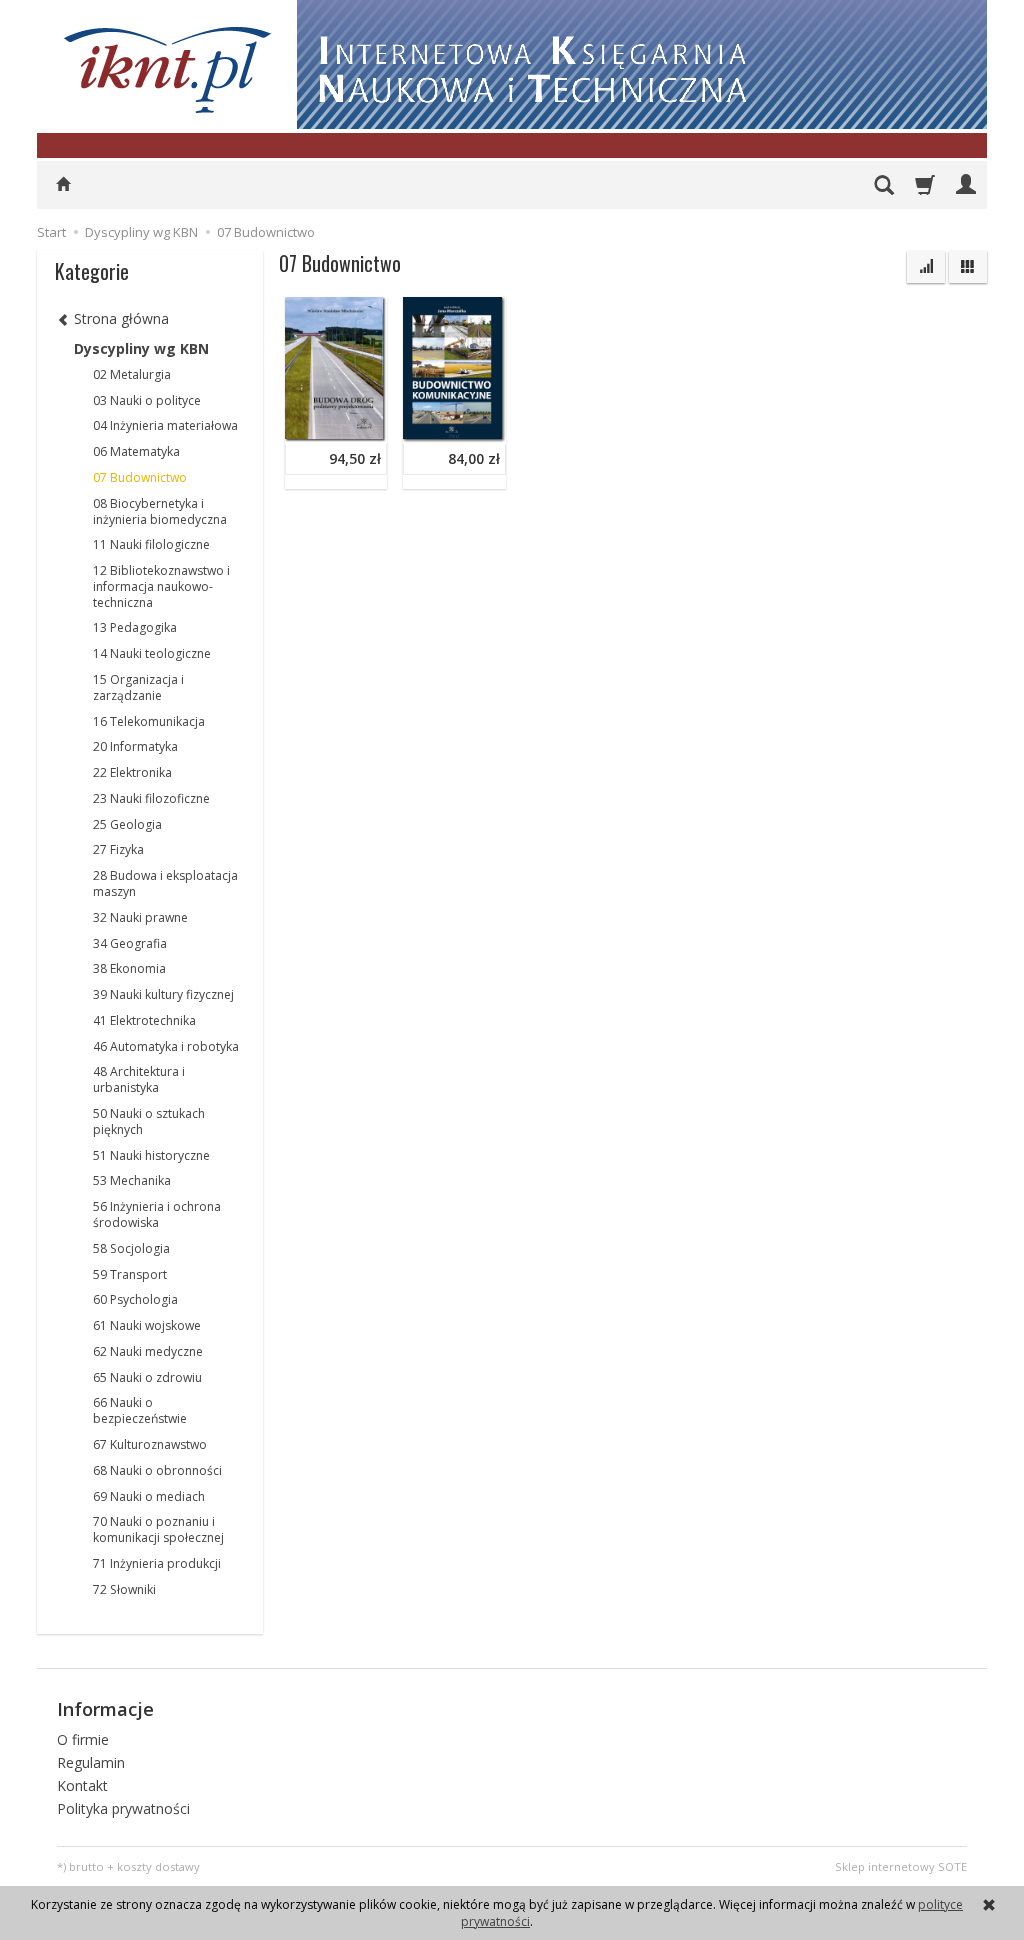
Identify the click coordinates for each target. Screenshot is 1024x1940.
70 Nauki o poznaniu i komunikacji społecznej (158, 1529)
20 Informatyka (135, 746)
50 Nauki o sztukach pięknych (149, 1121)
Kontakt (82, 1785)
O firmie (83, 1739)
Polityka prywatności (123, 1808)
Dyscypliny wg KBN (141, 348)
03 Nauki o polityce (147, 400)
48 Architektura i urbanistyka (139, 1079)
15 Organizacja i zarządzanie (138, 687)
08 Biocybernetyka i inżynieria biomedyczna (160, 511)
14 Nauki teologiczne (152, 653)
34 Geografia (130, 943)
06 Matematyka (136, 451)
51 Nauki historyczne (151, 1155)
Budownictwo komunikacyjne (503, 311)
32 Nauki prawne (140, 917)
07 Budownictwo (140, 477)
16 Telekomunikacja (149, 721)
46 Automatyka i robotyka (166, 1046)
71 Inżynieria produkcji (157, 1563)
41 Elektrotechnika (144, 1020)
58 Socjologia (131, 1248)
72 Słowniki (124, 1589)
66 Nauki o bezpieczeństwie (140, 1410)
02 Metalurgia (132, 374)
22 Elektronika (132, 772)
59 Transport (130, 1274)
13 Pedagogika (135, 627)
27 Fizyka (118, 849)
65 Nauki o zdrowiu (147, 1377)
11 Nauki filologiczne (151, 544)
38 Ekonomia (129, 968)
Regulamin (91, 1762)
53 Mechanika (132, 1180)
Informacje (105, 1709)
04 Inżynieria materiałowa (165, 425)
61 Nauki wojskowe (147, 1325)
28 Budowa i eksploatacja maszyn (165, 883)
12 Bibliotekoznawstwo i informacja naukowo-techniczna (161, 586)
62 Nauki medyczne (148, 1351)
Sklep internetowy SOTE (901, 1866)
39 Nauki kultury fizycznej (163, 994)
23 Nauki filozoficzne (151, 798)
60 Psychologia (135, 1299)
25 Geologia (127, 824)
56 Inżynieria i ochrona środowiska (157, 1214)
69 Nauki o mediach (149, 1496)
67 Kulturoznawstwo (150, 1444)
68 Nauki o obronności (157, 1470)
